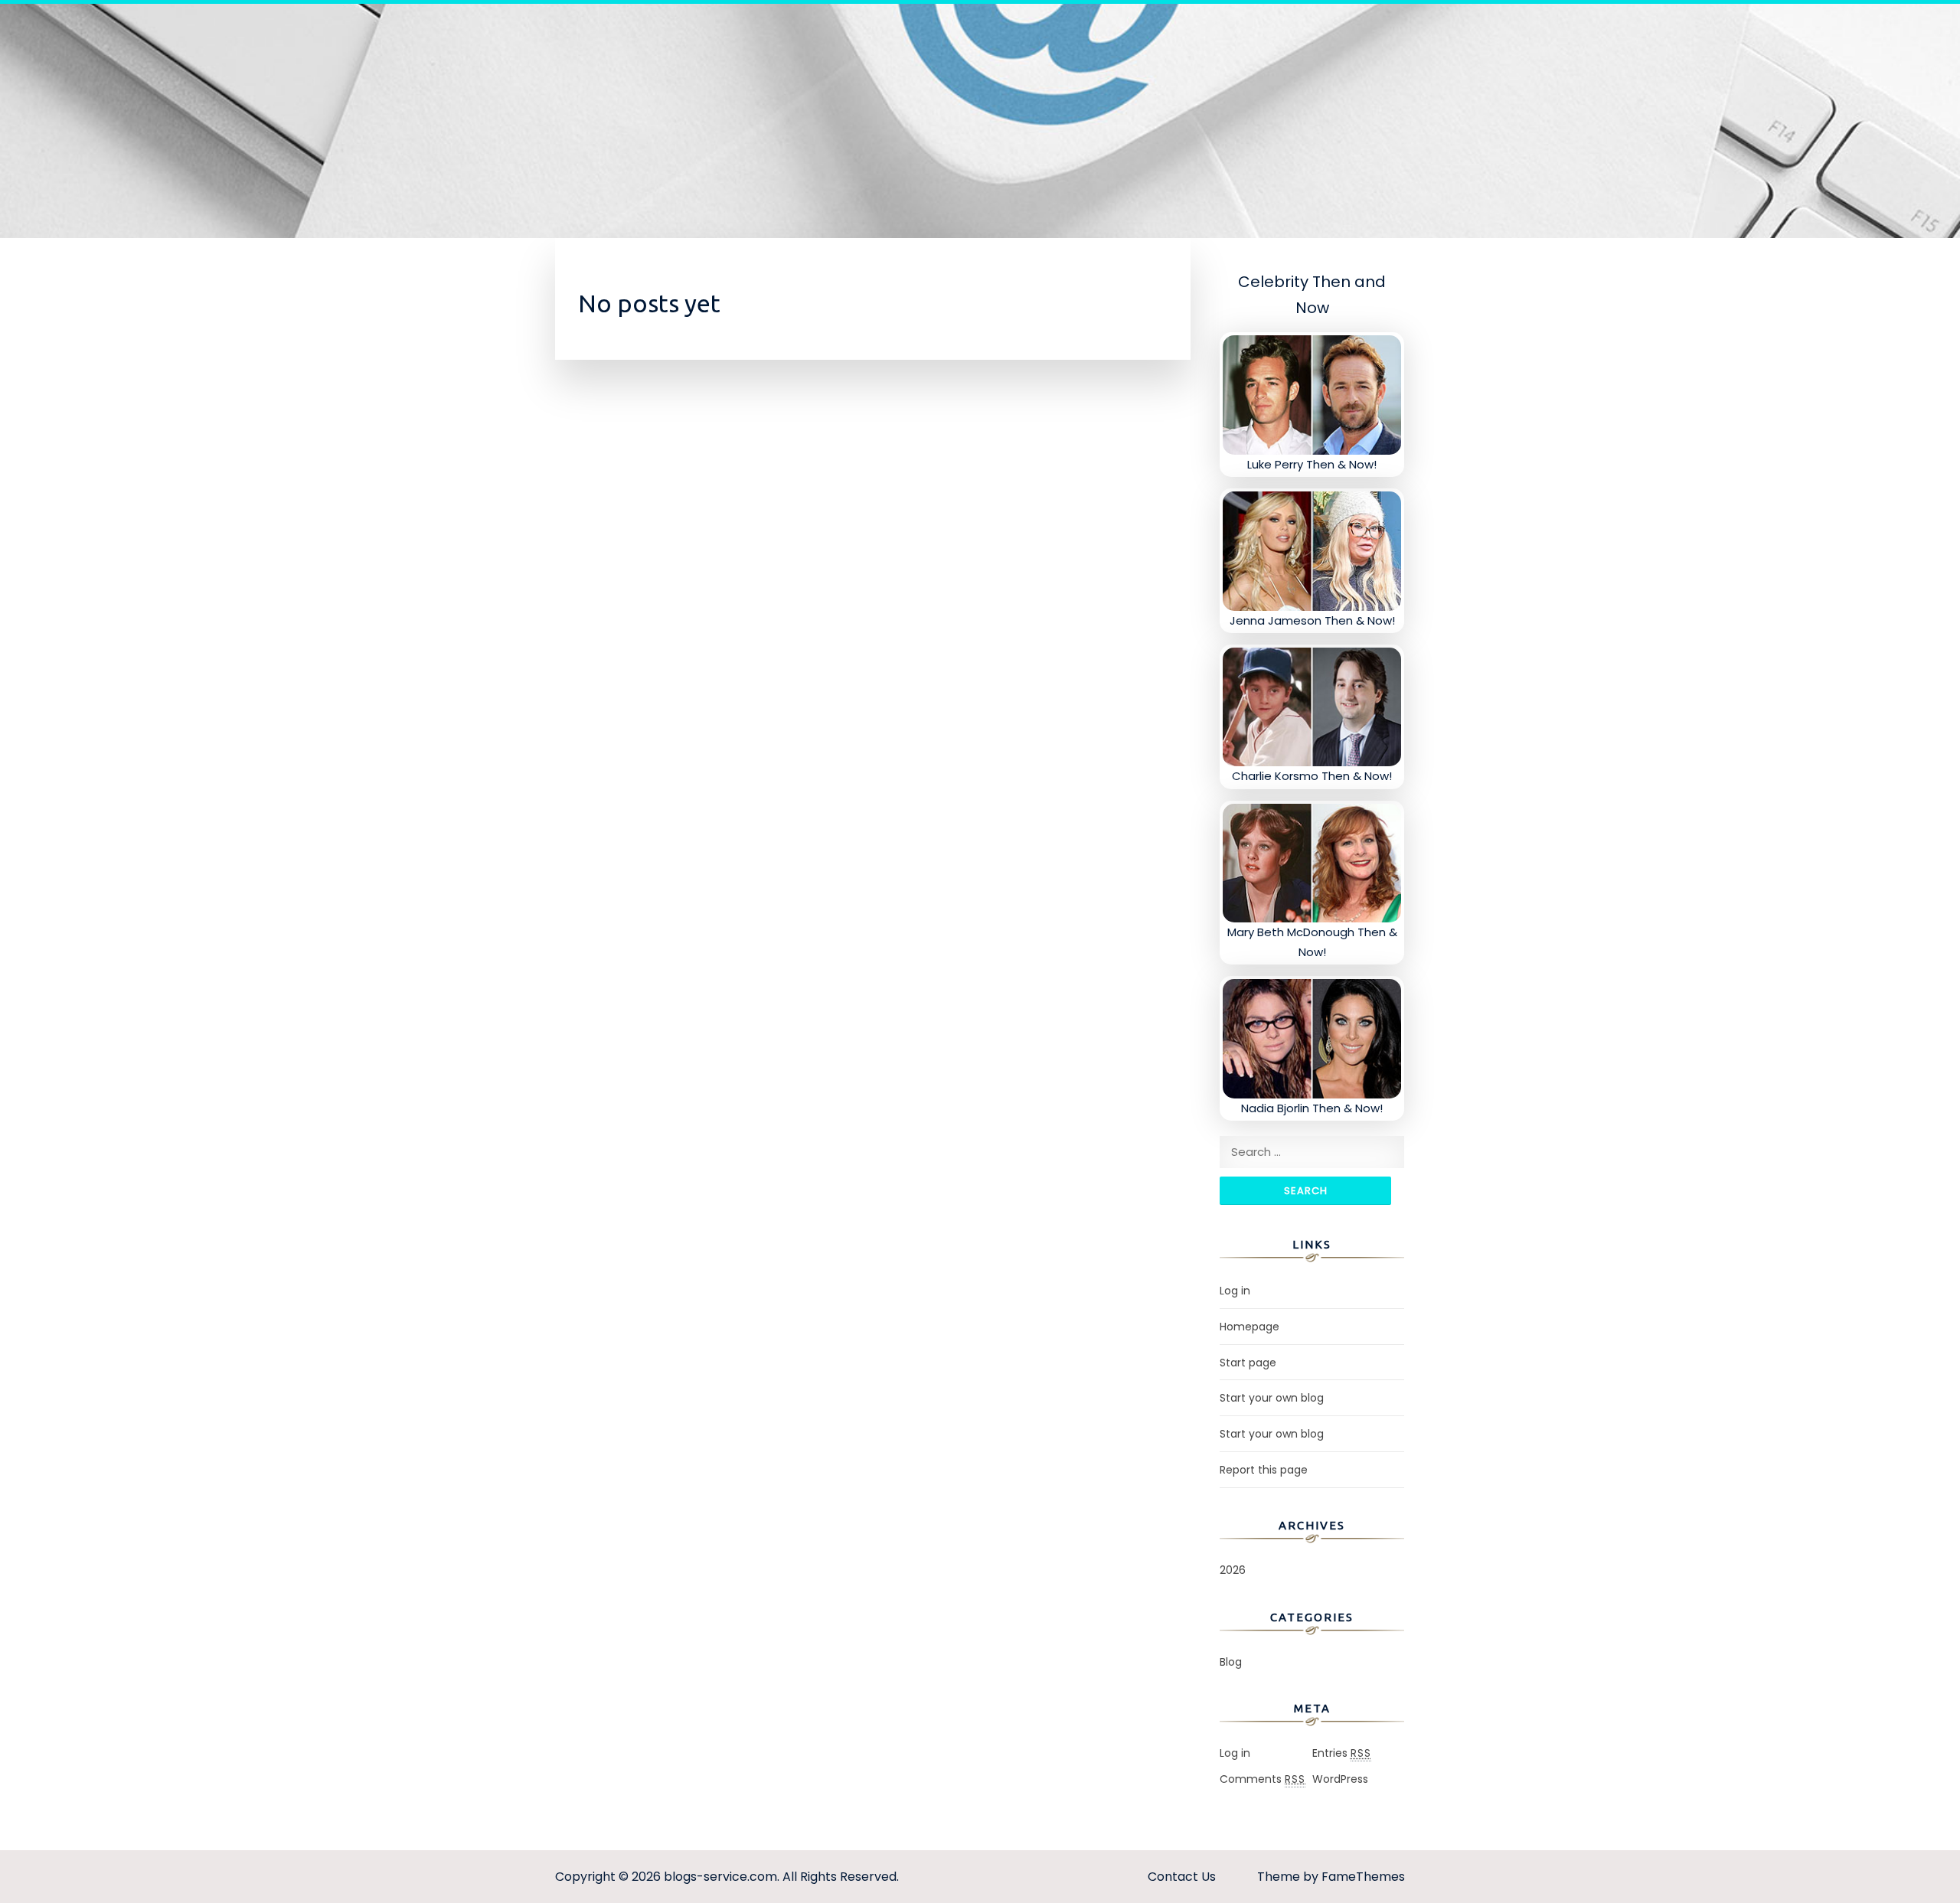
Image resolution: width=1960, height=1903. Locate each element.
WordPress (1340, 1779)
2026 (1233, 1570)
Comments (1263, 1779)
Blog (1231, 1662)
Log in (1235, 1291)
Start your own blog (1272, 1398)
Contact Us (1182, 1877)
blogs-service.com (720, 1877)
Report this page (1264, 1470)
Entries (1342, 1753)
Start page (1248, 1363)
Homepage (1249, 1327)
